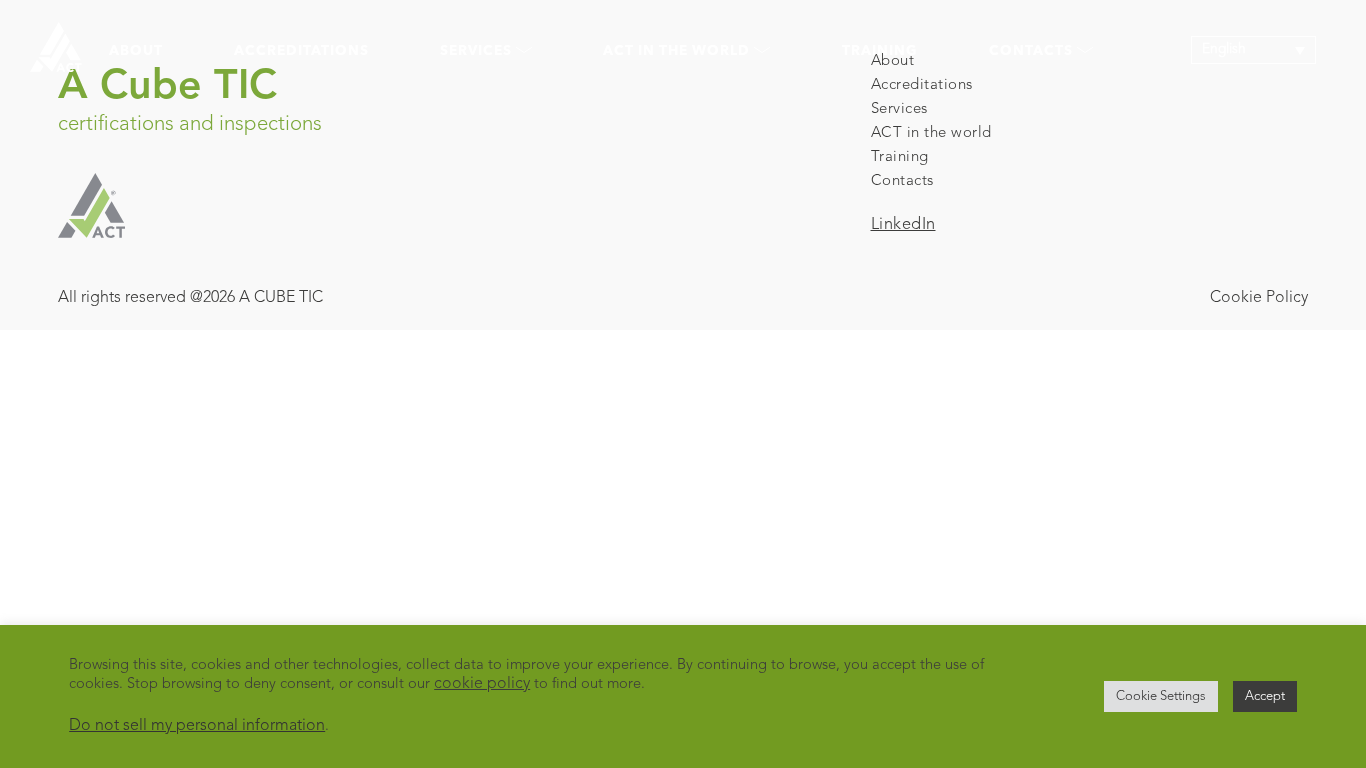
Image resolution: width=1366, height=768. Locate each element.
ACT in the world (931, 133)
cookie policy (482, 684)
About (136, 51)
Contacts (902, 181)
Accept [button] (1265, 696)
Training (880, 51)
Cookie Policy (1259, 298)
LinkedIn (903, 225)
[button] (1253, 50)
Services (899, 109)
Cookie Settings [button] (1161, 696)
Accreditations (301, 51)
